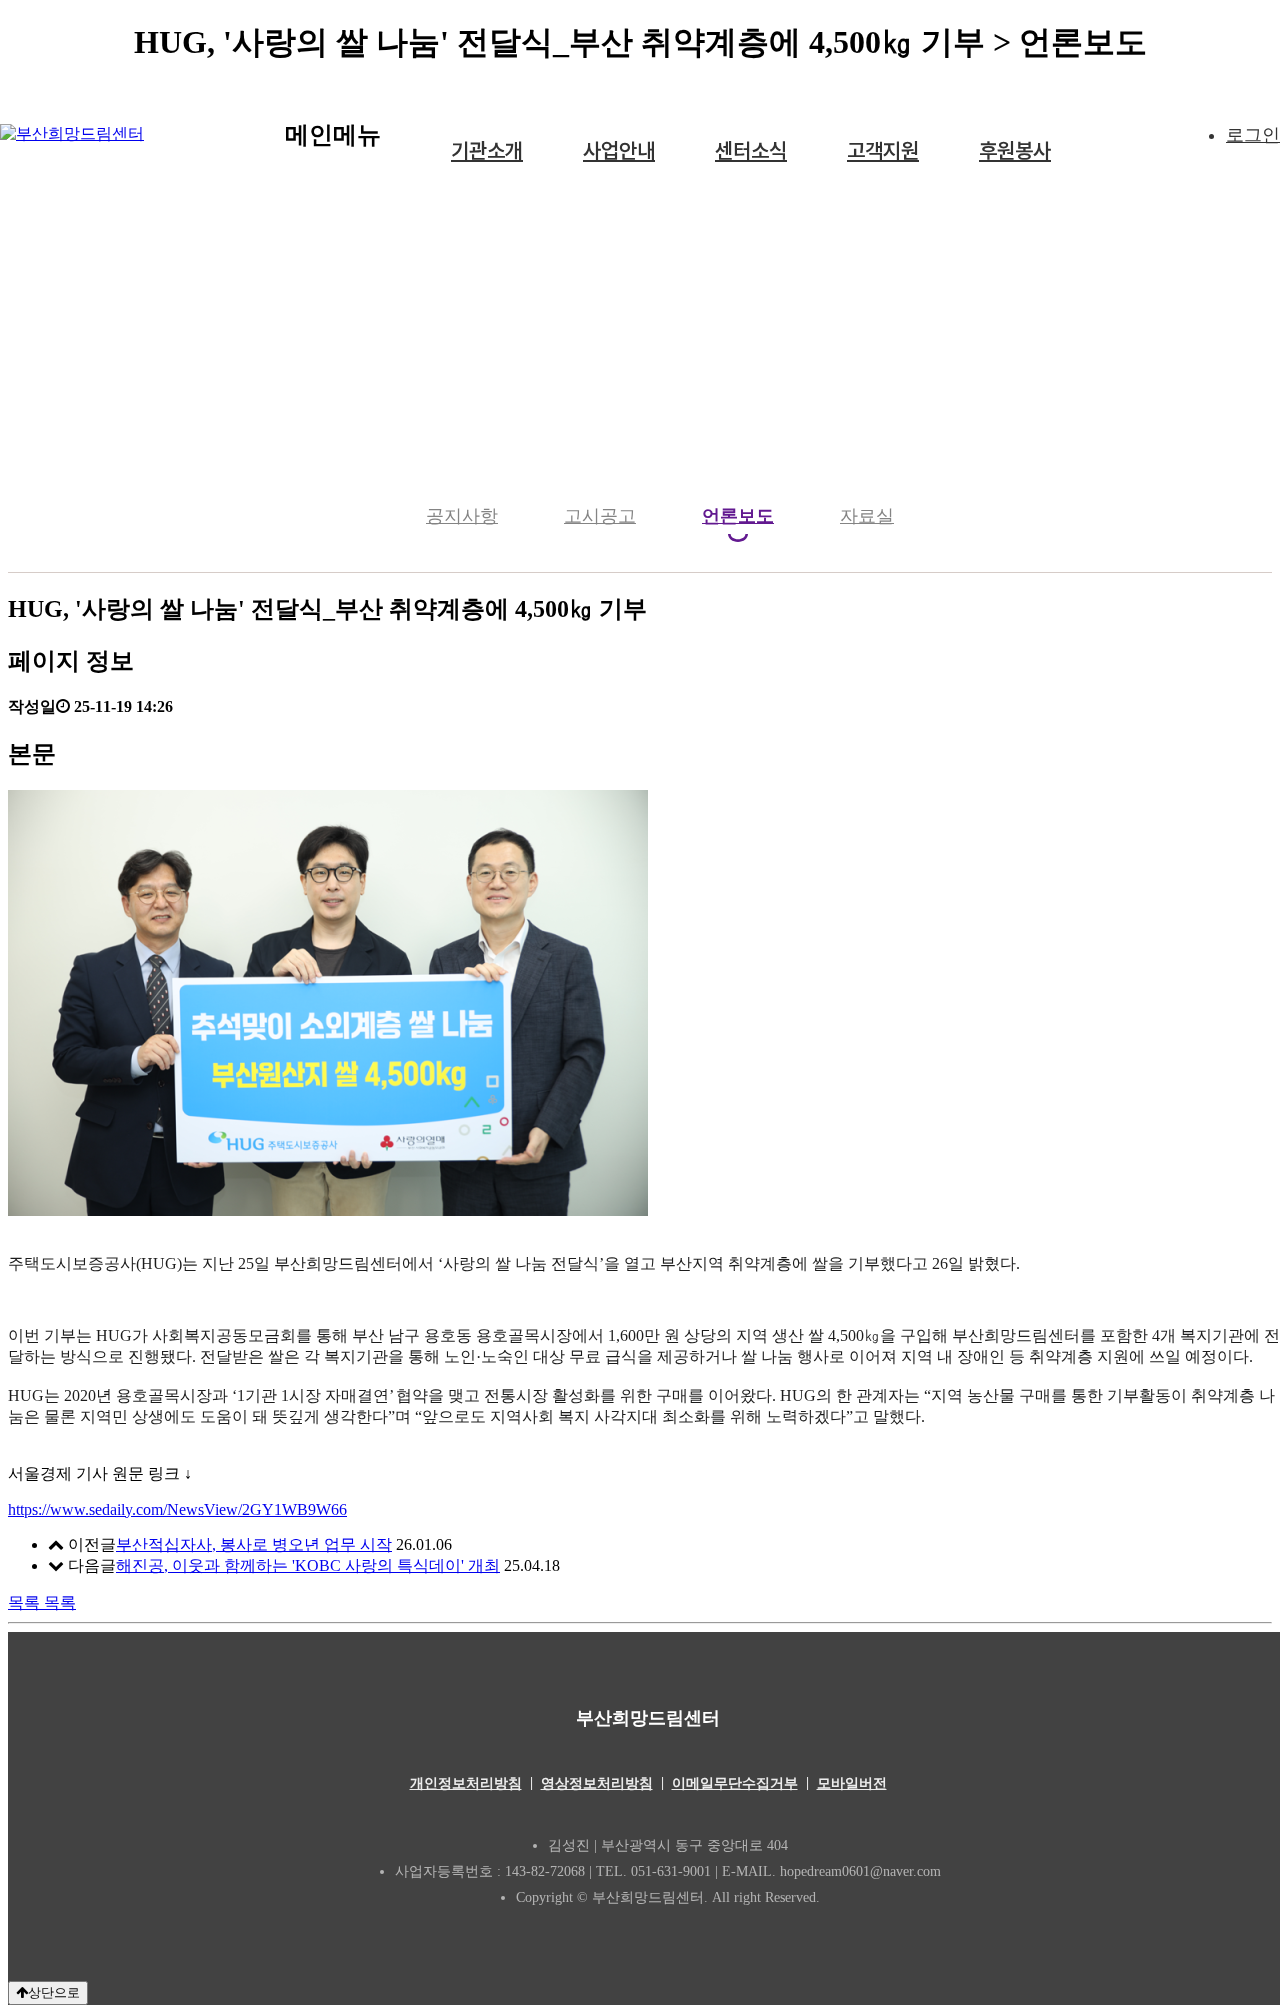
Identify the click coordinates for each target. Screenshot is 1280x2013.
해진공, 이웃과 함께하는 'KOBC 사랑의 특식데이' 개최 (308, 1565)
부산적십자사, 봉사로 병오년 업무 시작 (254, 1544)
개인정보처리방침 (466, 1783)
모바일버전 (852, 1783)
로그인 (1253, 135)
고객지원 (883, 150)
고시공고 (600, 516)
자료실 (867, 516)
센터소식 (751, 150)
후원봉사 (1015, 150)
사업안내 (619, 150)
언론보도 (738, 516)
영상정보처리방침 (597, 1783)
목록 (42, 1602)
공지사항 (462, 516)
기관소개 (487, 150)
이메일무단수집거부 (735, 1783)
